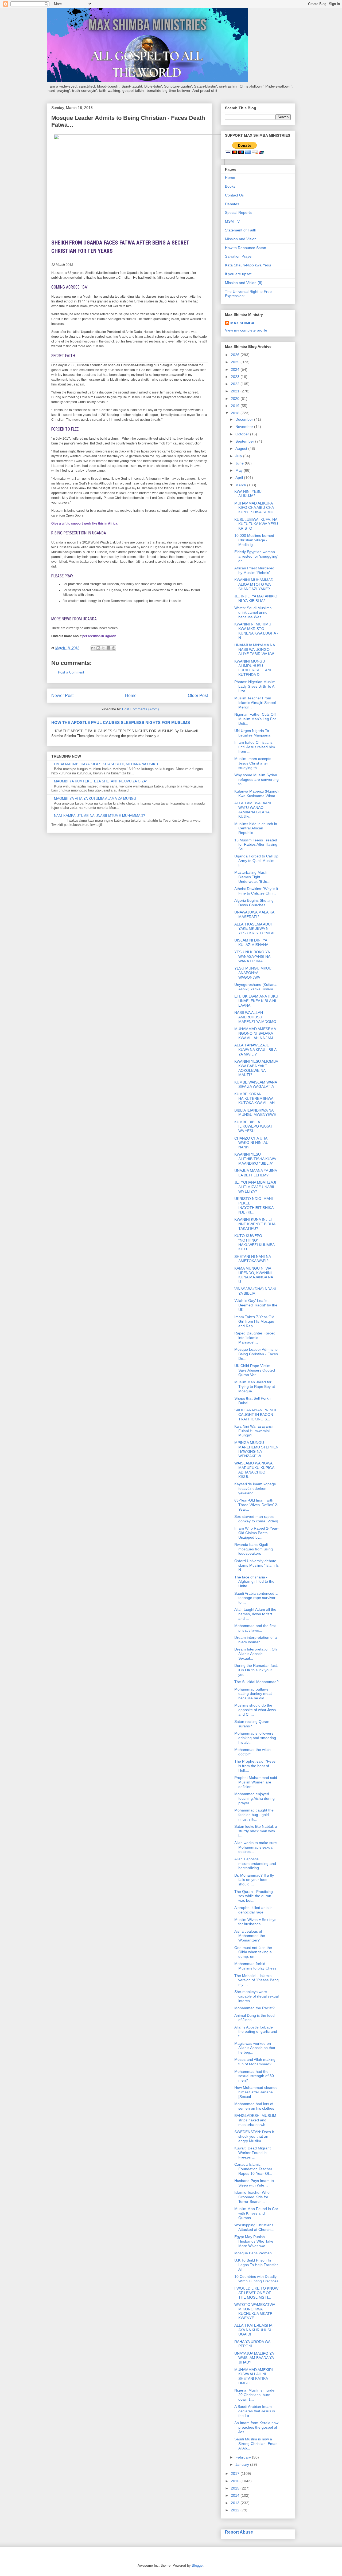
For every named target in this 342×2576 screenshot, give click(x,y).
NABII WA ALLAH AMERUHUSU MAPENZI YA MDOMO (255, 1017)
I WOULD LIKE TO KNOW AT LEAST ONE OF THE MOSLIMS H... (256, 2293)
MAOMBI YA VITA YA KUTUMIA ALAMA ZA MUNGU (95, 799)
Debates (232, 204)
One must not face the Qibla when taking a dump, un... (253, 1952)
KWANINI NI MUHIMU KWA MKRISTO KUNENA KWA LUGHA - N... (256, 631)
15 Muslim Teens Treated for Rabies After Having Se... (256, 845)
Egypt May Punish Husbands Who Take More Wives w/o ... (254, 2241)
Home (131, 696)
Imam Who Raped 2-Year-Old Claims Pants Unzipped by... (256, 1533)
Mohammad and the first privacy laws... (255, 1628)
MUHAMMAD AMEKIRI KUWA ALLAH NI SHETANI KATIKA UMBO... (254, 2376)
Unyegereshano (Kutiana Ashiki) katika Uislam (255, 987)
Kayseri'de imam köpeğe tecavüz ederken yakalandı (255, 1488)
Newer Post (62, 696)
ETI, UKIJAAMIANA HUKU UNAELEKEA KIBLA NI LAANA (256, 1001)
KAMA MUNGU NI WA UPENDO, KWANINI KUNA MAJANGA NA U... (254, 1275)
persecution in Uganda (99, 636)
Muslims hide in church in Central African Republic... (256, 828)
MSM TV (232, 221)
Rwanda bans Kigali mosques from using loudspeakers (254, 1549)
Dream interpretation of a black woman (256, 1640)
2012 (236, 2510)
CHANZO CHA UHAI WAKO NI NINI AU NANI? (251, 1143)
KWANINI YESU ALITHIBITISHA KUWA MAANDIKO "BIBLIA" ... (256, 1159)
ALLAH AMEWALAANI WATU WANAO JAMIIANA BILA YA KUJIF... (253, 810)
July (239, 456)
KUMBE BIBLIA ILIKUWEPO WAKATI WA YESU (254, 1126)
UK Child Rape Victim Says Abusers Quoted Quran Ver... (255, 1370)
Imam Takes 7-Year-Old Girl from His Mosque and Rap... (254, 1321)
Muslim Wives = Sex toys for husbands (255, 1922)
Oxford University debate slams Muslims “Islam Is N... (256, 1565)
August (242, 448)
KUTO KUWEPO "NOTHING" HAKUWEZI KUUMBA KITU (254, 1242)
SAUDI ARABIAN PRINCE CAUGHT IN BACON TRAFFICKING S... (256, 1415)
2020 (236, 399)
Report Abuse (239, 2532)
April (240, 478)
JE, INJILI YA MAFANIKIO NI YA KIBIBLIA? (256, 598)
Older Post (198, 696)
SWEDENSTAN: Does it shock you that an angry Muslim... (254, 2136)
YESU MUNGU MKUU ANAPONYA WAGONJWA (253, 973)
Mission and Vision (241, 239)
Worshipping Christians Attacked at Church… (254, 2227)
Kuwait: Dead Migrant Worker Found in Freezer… (252, 2153)
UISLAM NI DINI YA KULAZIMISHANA (251, 942)
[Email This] (93, 648)
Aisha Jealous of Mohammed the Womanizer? (250, 1936)
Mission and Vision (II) (244, 283)
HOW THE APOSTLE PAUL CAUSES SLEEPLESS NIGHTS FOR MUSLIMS (121, 722)
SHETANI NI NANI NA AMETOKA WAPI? (252, 1259)
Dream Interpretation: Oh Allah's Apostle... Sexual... (256, 1654)
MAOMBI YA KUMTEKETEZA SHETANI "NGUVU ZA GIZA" (101, 781)
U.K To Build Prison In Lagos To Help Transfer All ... (256, 2265)
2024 (236, 369)
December (245, 419)
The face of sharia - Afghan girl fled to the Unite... (254, 1582)
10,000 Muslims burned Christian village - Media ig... (254, 540)
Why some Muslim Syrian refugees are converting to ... (256, 779)
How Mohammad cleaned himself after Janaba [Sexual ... (256, 2092)
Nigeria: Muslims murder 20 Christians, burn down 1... (255, 2395)
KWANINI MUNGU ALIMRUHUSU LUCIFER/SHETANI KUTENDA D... (253, 668)
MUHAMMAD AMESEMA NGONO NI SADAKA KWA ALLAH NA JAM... (255, 1033)
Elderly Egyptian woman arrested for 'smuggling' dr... (256, 556)
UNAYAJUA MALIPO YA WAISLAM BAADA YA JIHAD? (254, 2358)
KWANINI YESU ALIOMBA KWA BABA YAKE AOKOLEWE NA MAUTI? (256, 1068)
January (243, 2464)
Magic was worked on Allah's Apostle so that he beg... (255, 2048)
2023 (236, 377)
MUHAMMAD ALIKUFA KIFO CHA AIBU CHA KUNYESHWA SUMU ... (256, 508)
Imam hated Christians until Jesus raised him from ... (255, 747)
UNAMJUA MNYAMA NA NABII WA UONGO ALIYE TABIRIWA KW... (256, 649)
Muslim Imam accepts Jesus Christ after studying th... (253, 763)
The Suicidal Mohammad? (256, 1682)
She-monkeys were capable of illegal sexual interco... (256, 1996)
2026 (236, 355)
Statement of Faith (241, 230)
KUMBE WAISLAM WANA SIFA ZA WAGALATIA (256, 1084)
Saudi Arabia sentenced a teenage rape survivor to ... (256, 1598)
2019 (236, 406)
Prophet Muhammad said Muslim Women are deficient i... (256, 1782)
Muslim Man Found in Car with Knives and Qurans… (256, 2213)
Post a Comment (71, 672)
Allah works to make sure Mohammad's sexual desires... (256, 1847)
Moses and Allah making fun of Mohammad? (255, 2062)
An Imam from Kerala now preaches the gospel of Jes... (256, 2427)
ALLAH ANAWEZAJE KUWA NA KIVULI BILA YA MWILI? (255, 1050)
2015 (236, 2488)
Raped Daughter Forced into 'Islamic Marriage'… (255, 1338)
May (240, 470)
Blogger (198, 2565)
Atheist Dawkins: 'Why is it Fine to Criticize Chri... (256, 891)
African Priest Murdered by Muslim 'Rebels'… (254, 570)
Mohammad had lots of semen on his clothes (254, 2106)
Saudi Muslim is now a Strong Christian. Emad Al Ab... (256, 2444)
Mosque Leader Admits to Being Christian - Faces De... (256, 1354)
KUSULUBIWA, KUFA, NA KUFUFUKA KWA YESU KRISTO (256, 524)
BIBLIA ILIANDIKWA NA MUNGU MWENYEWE (255, 1112)
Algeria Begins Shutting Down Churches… (254, 903)
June (240, 463)
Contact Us (234, 195)
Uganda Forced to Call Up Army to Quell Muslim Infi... (256, 861)
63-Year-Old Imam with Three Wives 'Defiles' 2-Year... (256, 1505)
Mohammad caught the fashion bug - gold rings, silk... (254, 1815)
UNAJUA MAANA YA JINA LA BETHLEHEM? (256, 1173)
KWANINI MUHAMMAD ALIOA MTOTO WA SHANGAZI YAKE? (254, 584)
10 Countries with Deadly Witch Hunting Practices (256, 2279)
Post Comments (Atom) (140, 709)
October (243, 434)
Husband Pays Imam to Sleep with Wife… (254, 2183)
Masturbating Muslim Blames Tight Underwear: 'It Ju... (252, 877)
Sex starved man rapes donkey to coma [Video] (256, 1519)
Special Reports (238, 212)
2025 (236, 362)
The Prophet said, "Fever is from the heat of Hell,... (256, 1766)
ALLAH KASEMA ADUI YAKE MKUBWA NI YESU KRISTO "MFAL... (256, 929)
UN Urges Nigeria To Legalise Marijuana (252, 733)
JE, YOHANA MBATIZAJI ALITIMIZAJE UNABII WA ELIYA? (255, 1187)
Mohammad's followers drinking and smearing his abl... (255, 1738)
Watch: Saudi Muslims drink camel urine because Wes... (253, 612)
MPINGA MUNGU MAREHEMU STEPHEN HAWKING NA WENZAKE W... (256, 1449)
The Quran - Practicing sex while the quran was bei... (254, 1896)
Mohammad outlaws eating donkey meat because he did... (253, 1694)
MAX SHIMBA (242, 323)
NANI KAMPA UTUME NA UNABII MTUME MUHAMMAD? (99, 816)
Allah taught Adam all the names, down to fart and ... (255, 1614)
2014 (236, 2495)
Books (230, 186)
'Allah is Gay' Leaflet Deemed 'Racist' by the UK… (256, 1305)
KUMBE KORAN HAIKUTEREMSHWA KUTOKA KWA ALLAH (254, 1098)
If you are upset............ (245, 274)
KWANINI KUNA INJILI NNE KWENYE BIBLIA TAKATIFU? (255, 1224)
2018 (236, 413)
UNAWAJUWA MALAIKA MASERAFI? (254, 914)
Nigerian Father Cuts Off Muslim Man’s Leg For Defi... (255, 719)
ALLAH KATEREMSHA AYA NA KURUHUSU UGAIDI (253, 2330)
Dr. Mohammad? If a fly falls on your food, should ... (254, 1880)
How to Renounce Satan (246, 248)
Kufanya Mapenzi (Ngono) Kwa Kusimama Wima (256, 793)
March (241, 485)
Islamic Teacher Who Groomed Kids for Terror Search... (252, 2197)
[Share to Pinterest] (114, 648)
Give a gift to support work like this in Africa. (85, 523)
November (245, 427)
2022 (236, 384)
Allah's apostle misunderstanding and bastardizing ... (255, 1864)
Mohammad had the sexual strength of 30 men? (254, 2076)
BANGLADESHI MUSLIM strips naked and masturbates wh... (255, 2120)
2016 (236, 2481)
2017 (236, 2473)
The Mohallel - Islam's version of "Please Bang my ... (256, 1980)
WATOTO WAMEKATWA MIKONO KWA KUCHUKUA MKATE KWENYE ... (255, 2311)
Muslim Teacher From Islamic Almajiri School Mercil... (255, 703)
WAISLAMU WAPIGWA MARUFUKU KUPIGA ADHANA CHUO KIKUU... (254, 1470)
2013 (236, 2503)
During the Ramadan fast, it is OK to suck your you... (256, 1670)
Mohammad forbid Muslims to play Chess (255, 1966)
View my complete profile (246, 330)
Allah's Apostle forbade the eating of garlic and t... (256, 2032)
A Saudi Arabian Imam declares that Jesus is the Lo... (255, 2411)
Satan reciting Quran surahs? (252, 1724)
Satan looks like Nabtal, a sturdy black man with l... (256, 1831)
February (244, 2457)
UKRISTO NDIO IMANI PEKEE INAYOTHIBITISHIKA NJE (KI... (254, 1205)
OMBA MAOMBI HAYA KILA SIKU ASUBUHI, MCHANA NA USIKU (106, 764)
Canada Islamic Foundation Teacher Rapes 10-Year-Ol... (253, 2169)
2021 (236, 391)
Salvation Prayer (239, 256)
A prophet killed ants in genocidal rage (253, 1910)
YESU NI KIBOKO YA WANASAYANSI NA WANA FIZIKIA (252, 956)
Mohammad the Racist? (254, 2008)
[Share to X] (103, 648)
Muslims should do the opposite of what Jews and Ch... (255, 1710)
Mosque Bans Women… (255, 2253)
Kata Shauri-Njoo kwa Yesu (248, 265)
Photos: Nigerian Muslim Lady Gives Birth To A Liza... (255, 686)
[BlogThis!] (98, 648)
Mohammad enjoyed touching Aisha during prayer (254, 1798)
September (245, 441)
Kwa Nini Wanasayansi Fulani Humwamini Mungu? (253, 1431)
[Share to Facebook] (108, 648)
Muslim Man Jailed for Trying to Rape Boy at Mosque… (255, 1387)
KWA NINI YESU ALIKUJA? (248, 494)
